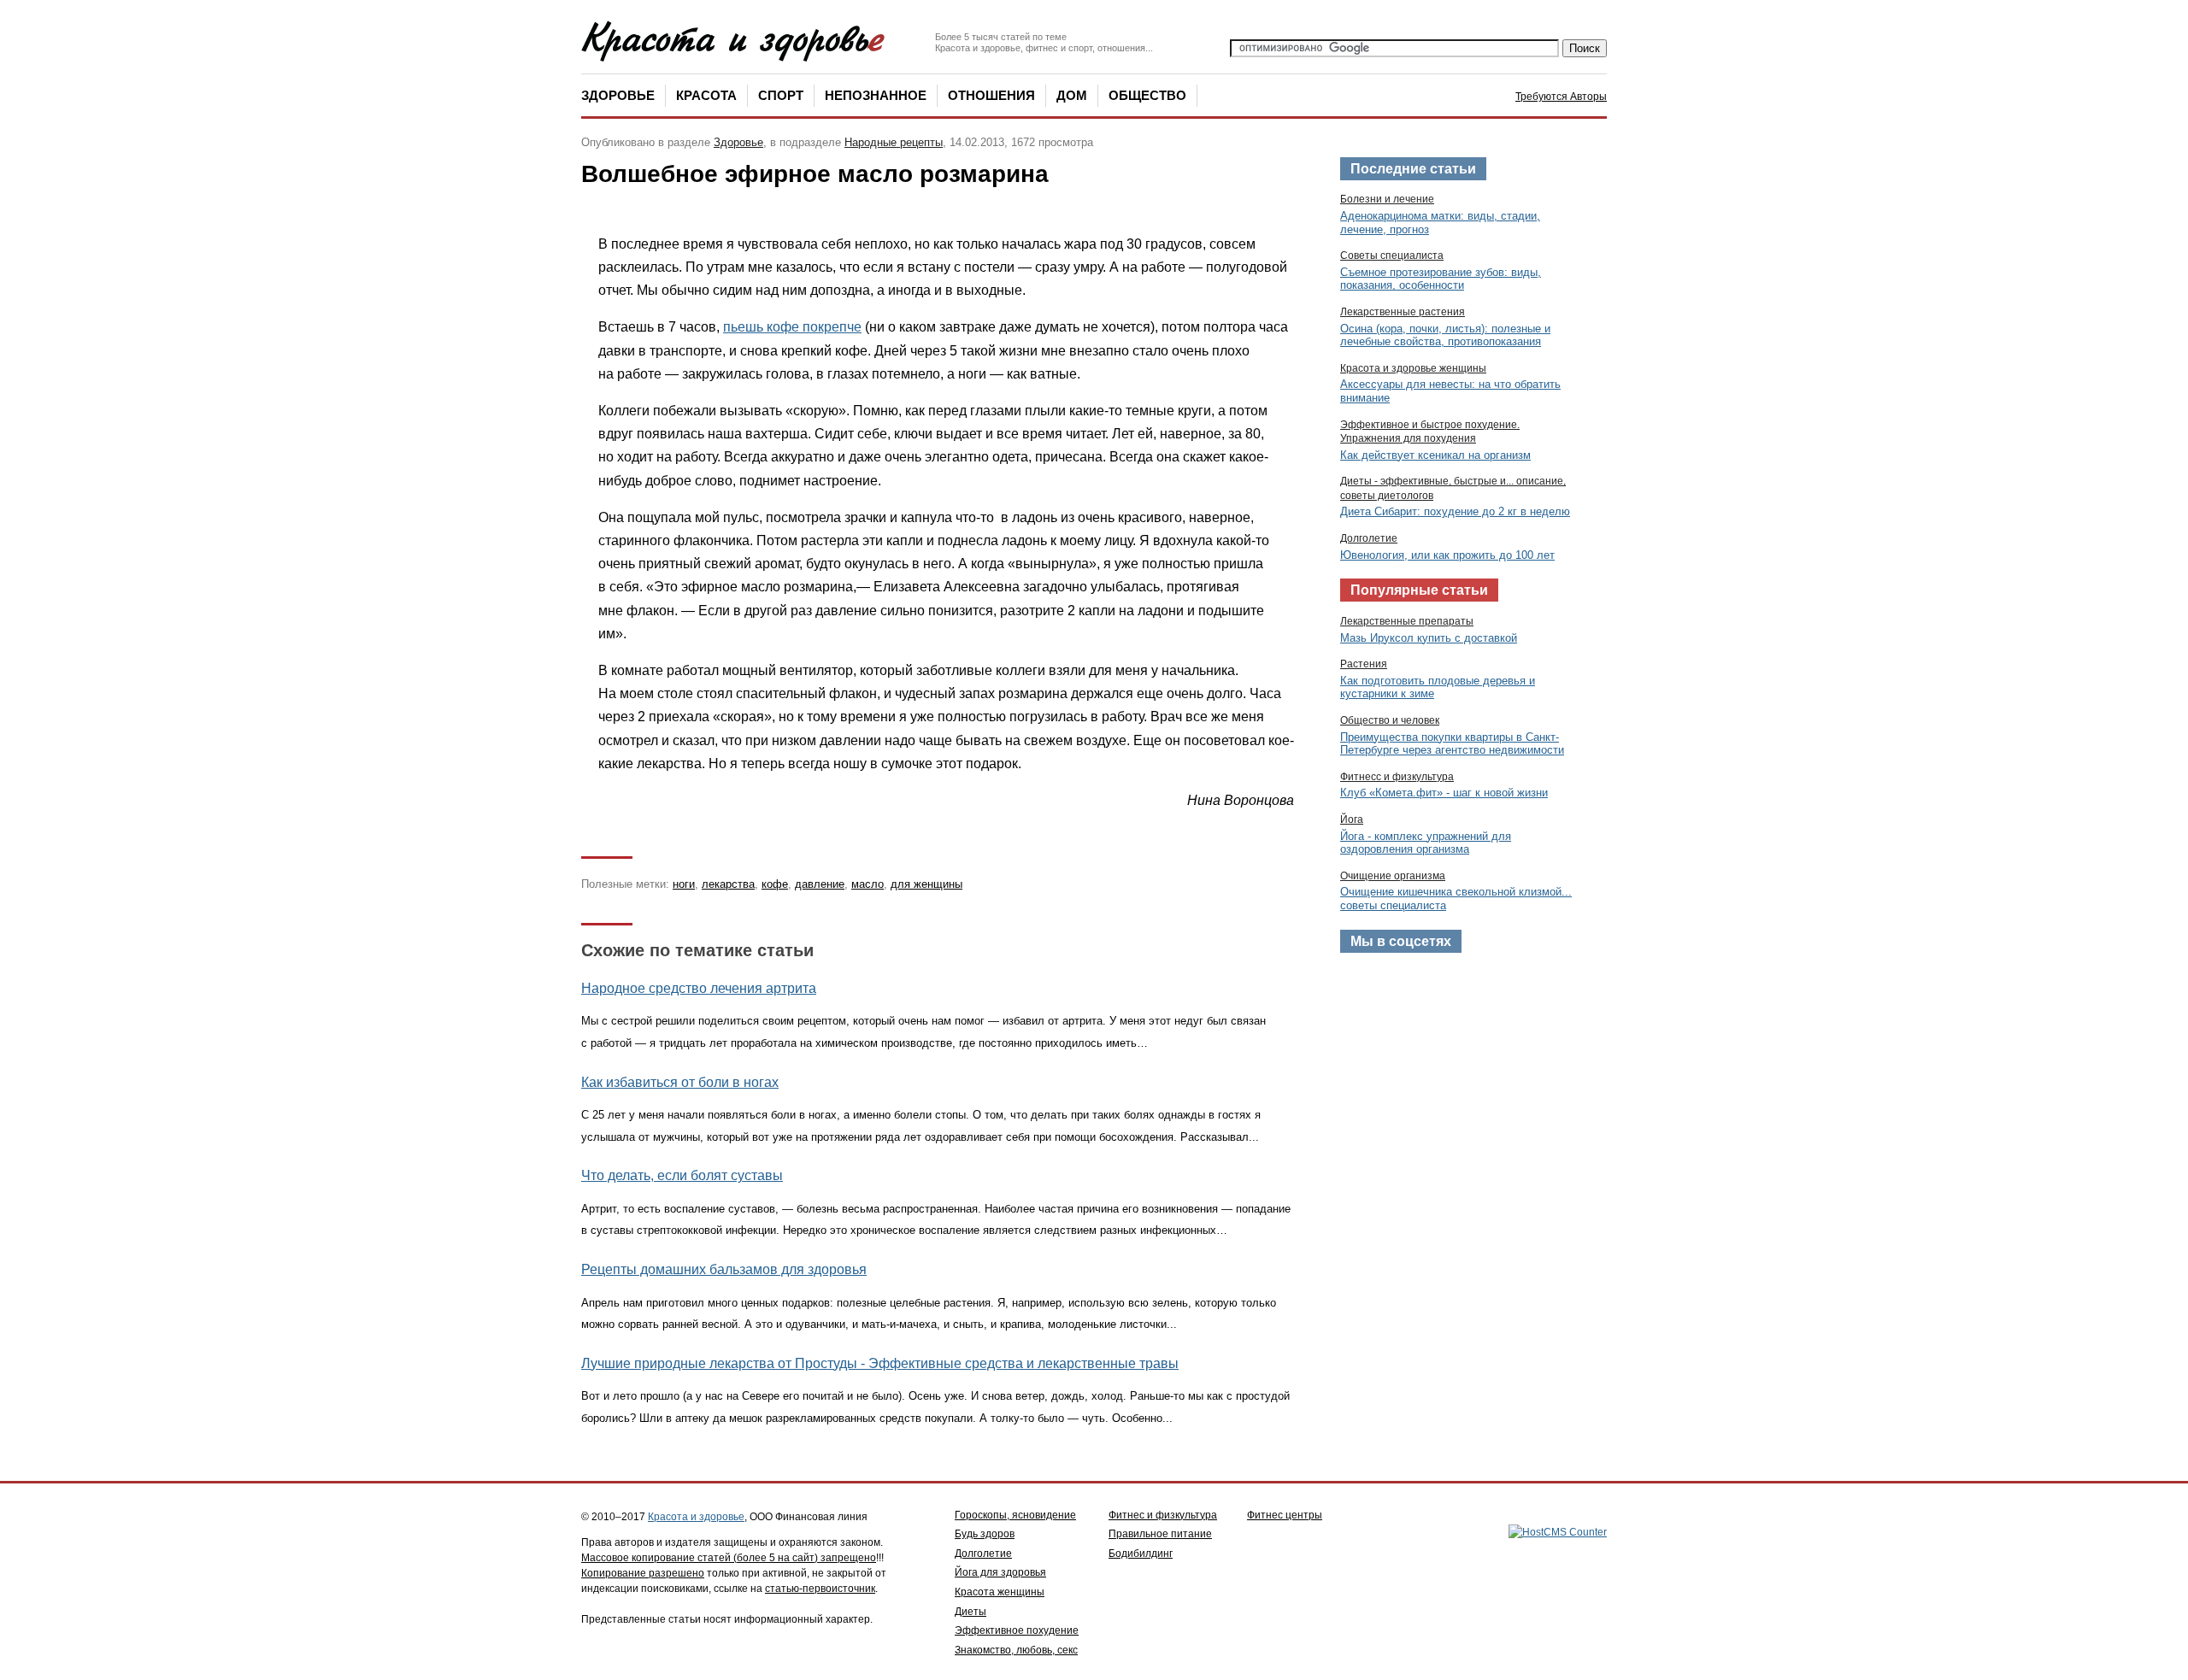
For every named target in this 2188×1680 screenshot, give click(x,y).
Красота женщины (1000, 1592)
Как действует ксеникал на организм (1435, 455)
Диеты (970, 1612)
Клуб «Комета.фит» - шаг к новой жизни (1444, 793)
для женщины (926, 884)
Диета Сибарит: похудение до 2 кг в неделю (1455, 511)
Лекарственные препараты (1407, 621)
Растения (1364, 664)
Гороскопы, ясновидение (1015, 1515)
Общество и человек (1390, 720)
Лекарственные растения (1403, 312)
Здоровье (618, 95)
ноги (684, 884)
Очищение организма (1393, 876)
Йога (1352, 819)
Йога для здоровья (1000, 1572)
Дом (1072, 95)
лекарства (728, 884)
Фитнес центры (1285, 1515)
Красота (706, 95)
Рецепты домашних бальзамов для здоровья (724, 1269)
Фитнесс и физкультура (1397, 777)
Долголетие (1369, 538)
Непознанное (876, 95)
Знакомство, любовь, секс (1016, 1650)
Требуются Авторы (1561, 97)
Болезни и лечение (1387, 199)
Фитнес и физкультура (1163, 1515)
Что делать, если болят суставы (682, 1175)
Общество (1147, 95)
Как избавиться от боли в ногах (680, 1082)
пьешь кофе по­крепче (792, 327)
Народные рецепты (894, 142)
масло (868, 884)
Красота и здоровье (696, 1517)
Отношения (991, 95)
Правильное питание (1160, 1534)
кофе (775, 884)
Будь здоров (985, 1534)
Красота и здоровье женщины (1413, 368)
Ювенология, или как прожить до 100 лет (1447, 555)
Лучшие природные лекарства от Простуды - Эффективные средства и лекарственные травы (880, 1363)
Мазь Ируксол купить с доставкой (1429, 638)
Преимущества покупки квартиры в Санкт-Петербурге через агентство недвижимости (1452, 744)
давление (820, 884)
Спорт (781, 95)
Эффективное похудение (1017, 1630)
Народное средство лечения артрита (699, 988)
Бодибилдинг (1141, 1554)
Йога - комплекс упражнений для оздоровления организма (1426, 843)
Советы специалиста (1392, 256)
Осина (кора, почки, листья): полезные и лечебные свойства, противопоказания (1445, 335)
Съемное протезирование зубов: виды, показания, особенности (1441, 279)
